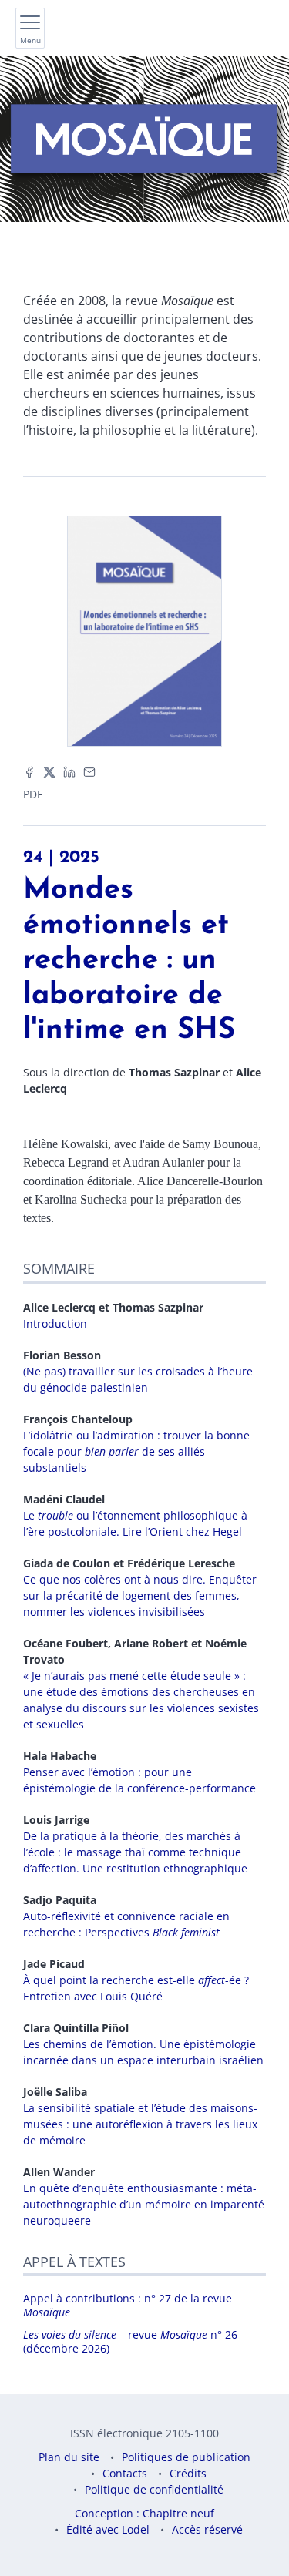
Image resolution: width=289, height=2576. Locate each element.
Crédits (188, 2473)
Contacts (125, 2473)
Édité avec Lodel (108, 2529)
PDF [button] (33, 794)
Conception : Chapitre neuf (144, 2513)
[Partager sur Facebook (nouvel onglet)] (29, 770)
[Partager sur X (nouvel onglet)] (49, 770)
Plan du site (69, 2457)
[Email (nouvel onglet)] (89, 770)
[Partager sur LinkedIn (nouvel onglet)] (69, 770)
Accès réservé (207, 2529)
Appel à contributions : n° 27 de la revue (128, 2305)
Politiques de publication (186, 2457)
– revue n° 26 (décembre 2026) (130, 2341)
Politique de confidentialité (154, 2489)
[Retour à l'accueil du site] (144, 139)
